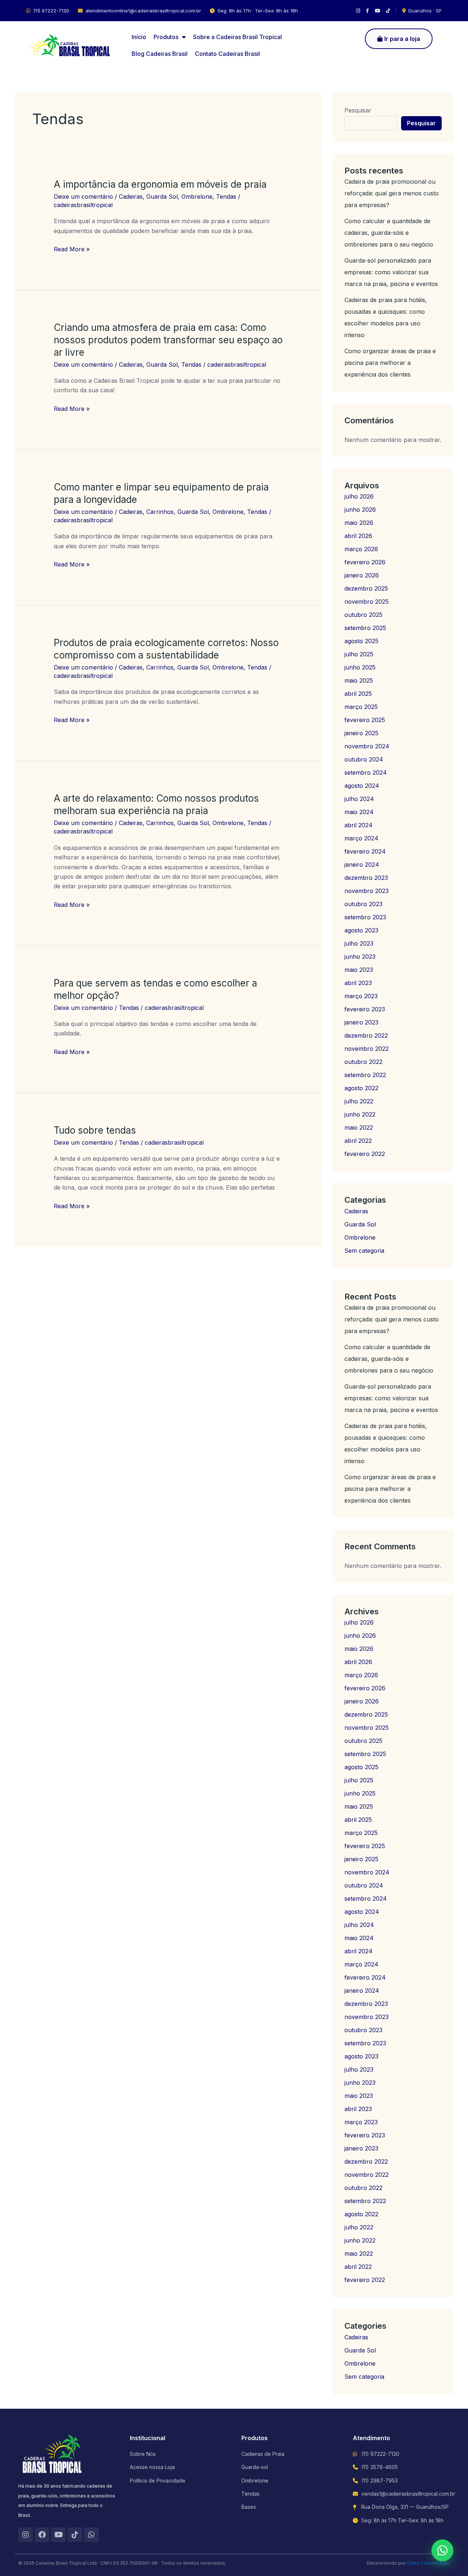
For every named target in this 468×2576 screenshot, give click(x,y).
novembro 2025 (367, 602)
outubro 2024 (364, 759)
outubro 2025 (363, 615)
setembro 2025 (365, 628)
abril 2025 (358, 694)
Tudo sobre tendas (95, 1130)
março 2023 (361, 996)
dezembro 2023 (366, 878)
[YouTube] (378, 11)
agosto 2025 (361, 641)
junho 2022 (360, 1114)
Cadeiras (131, 196)
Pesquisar (358, 110)
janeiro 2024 (362, 865)
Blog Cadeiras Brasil (160, 54)
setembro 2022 (365, 1075)
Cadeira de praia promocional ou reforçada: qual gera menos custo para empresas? (392, 193)
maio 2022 (359, 1127)
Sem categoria (364, 1251)
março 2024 (361, 838)
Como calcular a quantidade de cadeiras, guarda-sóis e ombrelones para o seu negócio (389, 233)
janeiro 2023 (361, 1022)
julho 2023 (359, 943)
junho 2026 (360, 510)
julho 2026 (359, 496)
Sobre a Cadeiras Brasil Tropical (237, 37)
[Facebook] (367, 11)
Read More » (72, 249)
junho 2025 (360, 667)
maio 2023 (359, 970)
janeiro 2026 (362, 575)
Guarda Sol (162, 196)
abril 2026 (358, 536)
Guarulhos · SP (425, 11)
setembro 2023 (365, 917)
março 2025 (361, 707)
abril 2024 (358, 825)
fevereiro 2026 (365, 562)
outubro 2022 (363, 1062)
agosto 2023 (361, 930)
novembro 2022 (367, 1049)
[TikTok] (388, 11)
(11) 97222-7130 (51, 11)
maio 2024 (359, 812)
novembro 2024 (367, 746)
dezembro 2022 (366, 1035)
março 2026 (361, 549)
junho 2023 (360, 957)
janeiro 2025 (361, 733)
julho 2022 (359, 1101)
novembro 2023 (367, 891)
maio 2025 (359, 680)
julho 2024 (359, 799)
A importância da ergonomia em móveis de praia (160, 184)
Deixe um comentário (83, 196)
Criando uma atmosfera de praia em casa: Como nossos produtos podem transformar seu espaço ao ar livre (168, 340)
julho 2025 (359, 654)
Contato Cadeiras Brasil (227, 54)
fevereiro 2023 (365, 1009)
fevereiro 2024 (365, 851)
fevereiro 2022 (365, 1154)
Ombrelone (197, 196)
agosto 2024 (362, 786)
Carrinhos (160, 512)
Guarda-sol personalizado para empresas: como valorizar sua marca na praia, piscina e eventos (391, 272)
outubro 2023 (363, 904)
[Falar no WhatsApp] (442, 2550)
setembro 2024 (366, 772)
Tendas (226, 196)
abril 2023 (358, 983)
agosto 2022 (361, 1088)
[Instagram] (358, 11)
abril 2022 (358, 1141)
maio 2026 (359, 523)
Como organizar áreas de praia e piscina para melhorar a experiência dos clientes (390, 363)
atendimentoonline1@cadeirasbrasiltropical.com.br (143, 11)
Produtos (166, 37)
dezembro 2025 (366, 588)
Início (139, 37)
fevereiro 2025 (365, 720)
